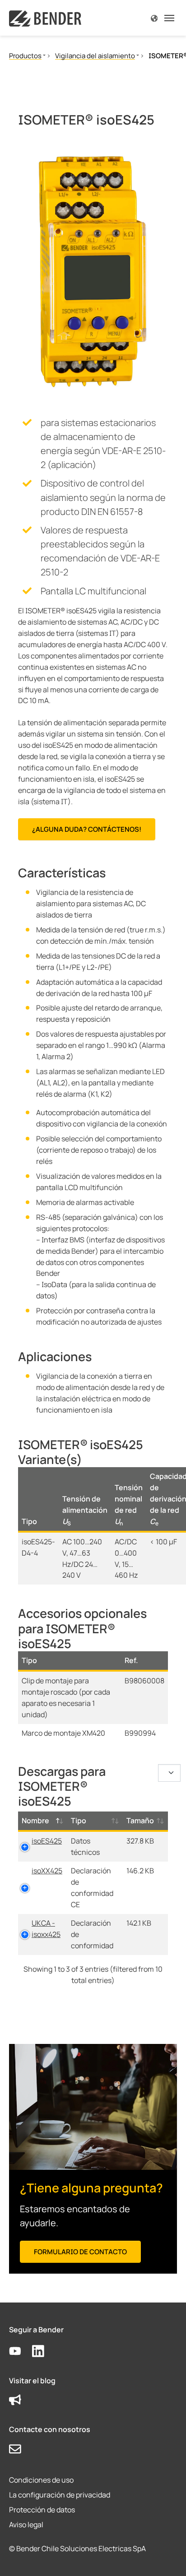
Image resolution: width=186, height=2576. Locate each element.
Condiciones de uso (41, 2480)
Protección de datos (42, 2510)
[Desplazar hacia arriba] (166, 2556)
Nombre (35, 1821)
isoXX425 (47, 1871)
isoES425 (47, 1841)
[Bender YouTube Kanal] (21, 2351)
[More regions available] (154, 18)
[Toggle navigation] (169, 18)
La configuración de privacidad (60, 2495)
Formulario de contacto (80, 2252)
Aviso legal (26, 2525)
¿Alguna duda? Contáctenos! (87, 829)
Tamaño (140, 1821)
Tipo (79, 1821)
